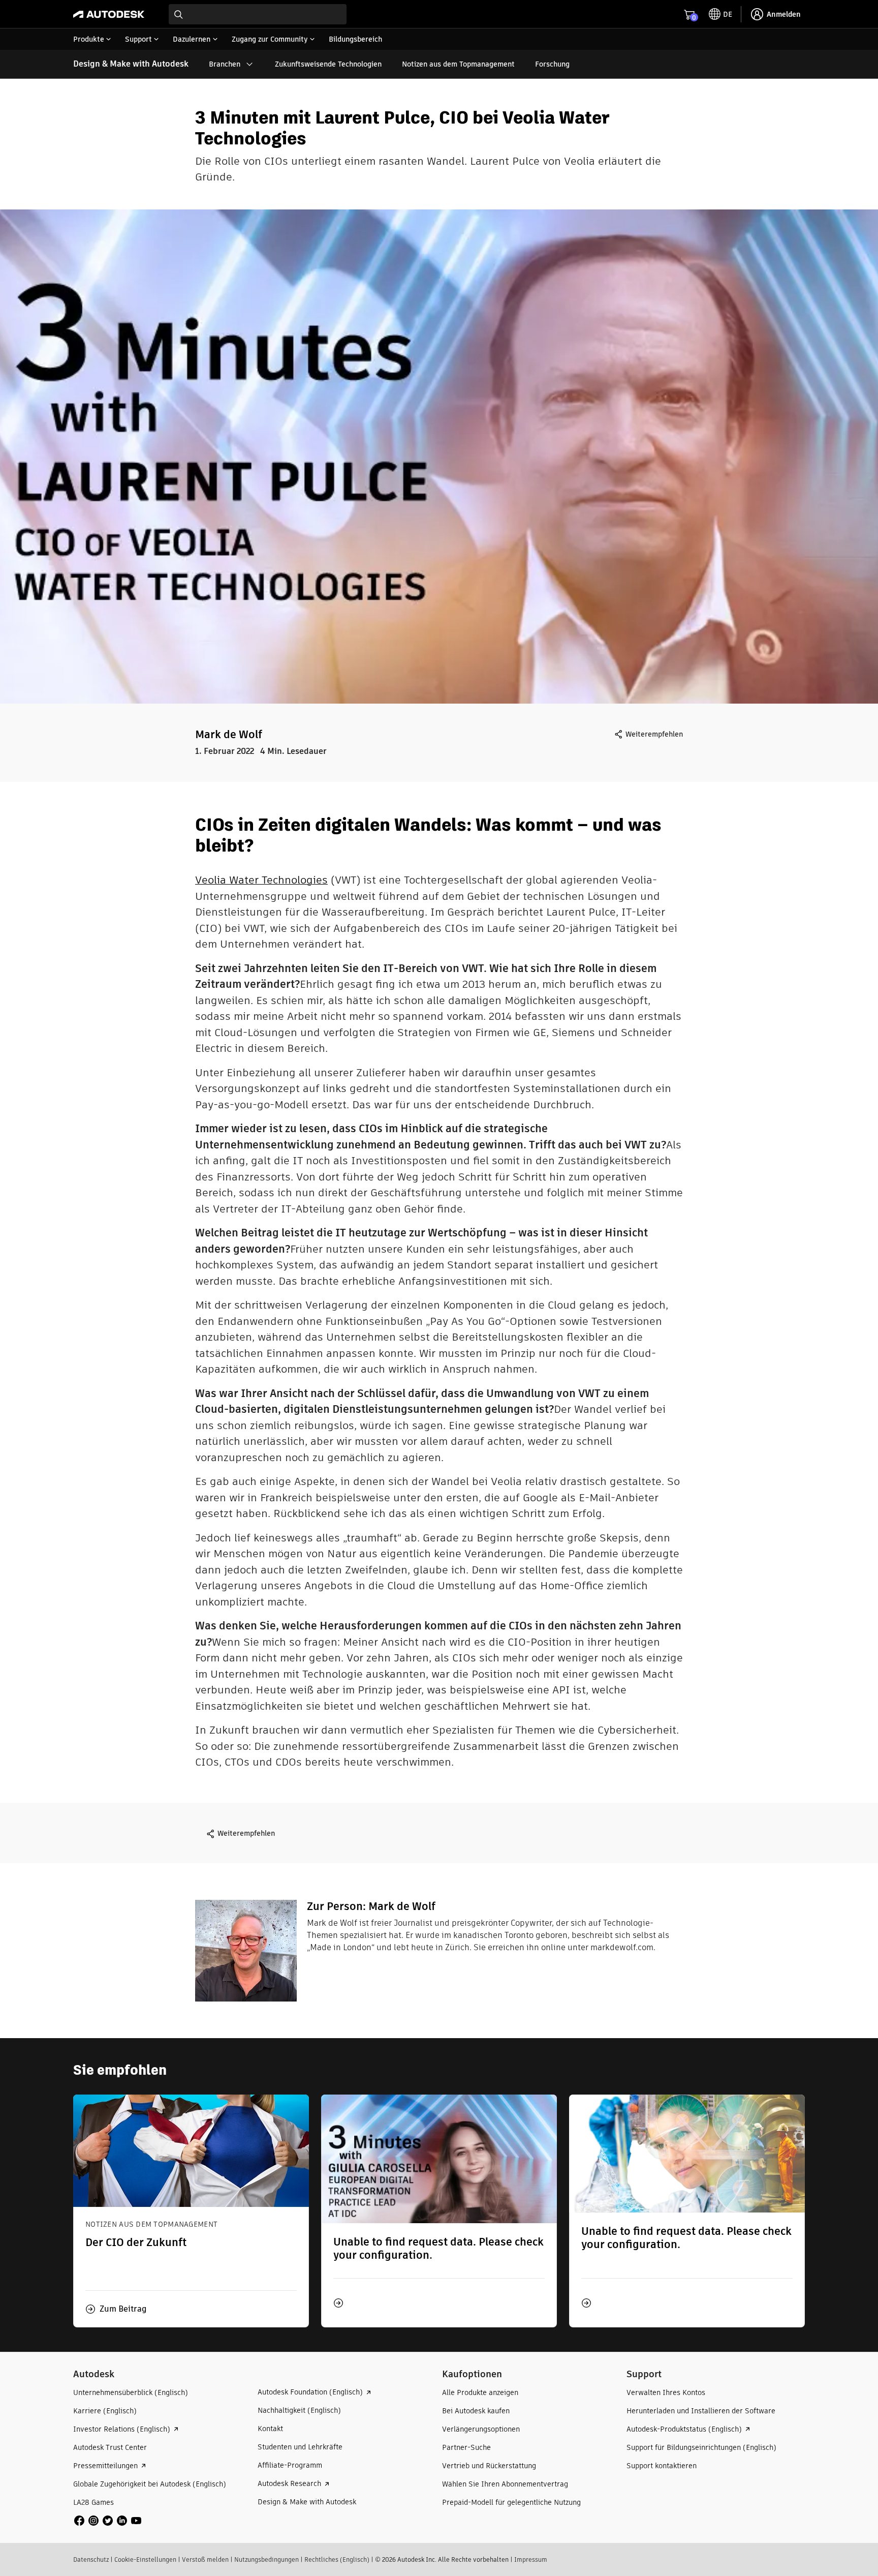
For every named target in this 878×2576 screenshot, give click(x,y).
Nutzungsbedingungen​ (266, 2559)
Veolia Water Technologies (261, 880)
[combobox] (258, 14)
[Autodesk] (109, 14)
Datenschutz (91, 2559)
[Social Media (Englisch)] (108, 2520)
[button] (116, 2309)
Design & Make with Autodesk (131, 64)
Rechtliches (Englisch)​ (337, 2559)
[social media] (108, 2521)
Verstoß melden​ (205, 2559)
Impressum (531, 2559)
